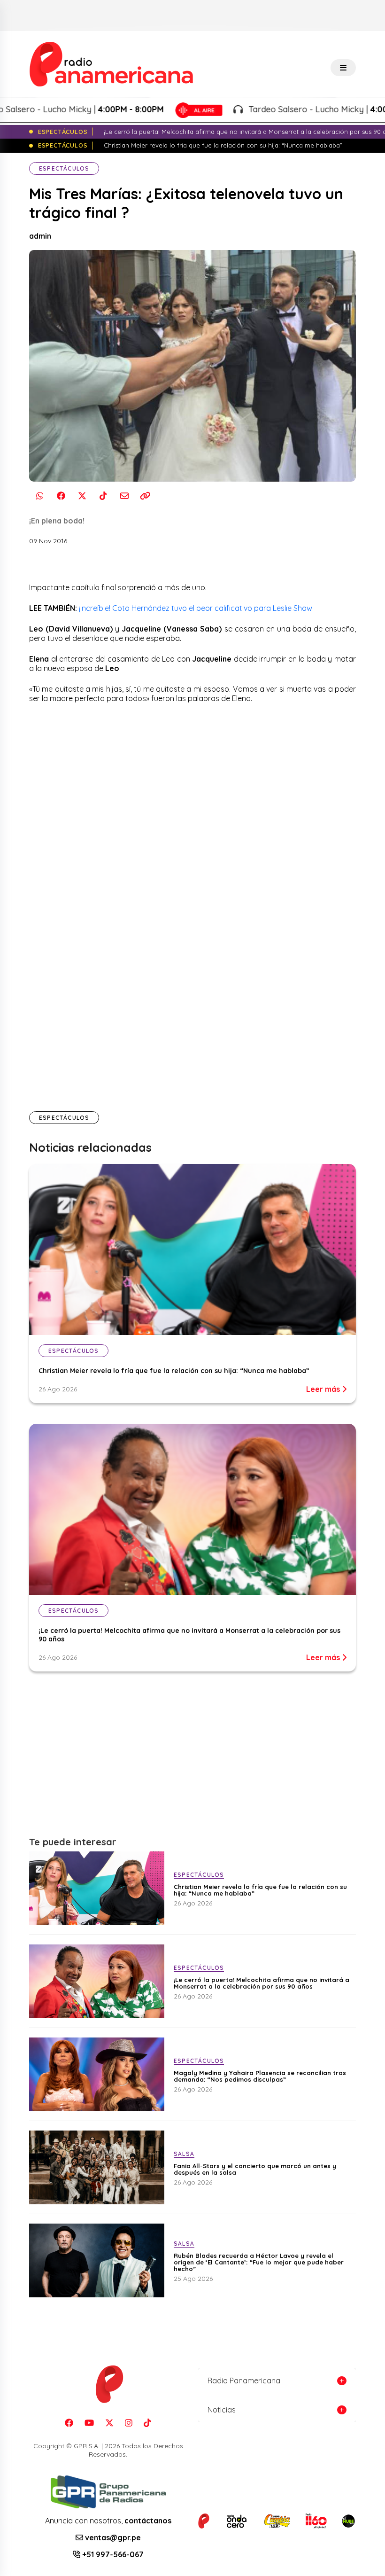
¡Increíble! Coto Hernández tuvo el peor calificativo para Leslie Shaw (196, 608)
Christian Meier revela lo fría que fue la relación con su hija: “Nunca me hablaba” (174, 1371)
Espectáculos (64, 168)
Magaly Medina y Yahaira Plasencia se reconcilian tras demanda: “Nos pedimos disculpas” (260, 2076)
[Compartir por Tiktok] (103, 496)
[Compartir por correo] (124, 496)
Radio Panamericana (244, 2381)
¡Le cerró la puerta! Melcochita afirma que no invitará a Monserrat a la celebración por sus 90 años (262, 1983)
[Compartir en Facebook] (61, 496)
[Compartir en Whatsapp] (40, 496)
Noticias (222, 2410)
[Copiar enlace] (145, 496)
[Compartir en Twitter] (82, 496)
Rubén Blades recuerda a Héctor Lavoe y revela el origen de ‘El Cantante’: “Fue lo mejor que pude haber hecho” (259, 2262)
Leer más (324, 1389)
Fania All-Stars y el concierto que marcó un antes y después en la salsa (255, 2169)
